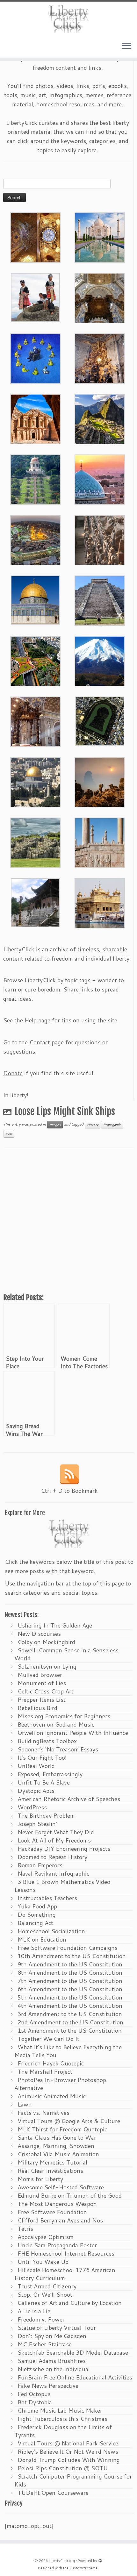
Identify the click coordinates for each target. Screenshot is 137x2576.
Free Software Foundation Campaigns (68, 1948)
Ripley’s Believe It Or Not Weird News (68, 2451)
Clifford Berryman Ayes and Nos (60, 2220)
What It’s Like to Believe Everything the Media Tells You (68, 2051)
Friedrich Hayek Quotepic (51, 2063)
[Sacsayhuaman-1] (35, 842)
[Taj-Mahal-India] (100, 237)
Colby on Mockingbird (46, 1642)
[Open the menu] (126, 46)
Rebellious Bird (37, 1708)
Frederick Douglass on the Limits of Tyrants (63, 2431)
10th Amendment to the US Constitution (72, 1956)
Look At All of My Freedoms (54, 1840)
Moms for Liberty (40, 2179)
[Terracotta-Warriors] (100, 540)
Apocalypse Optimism (46, 2237)
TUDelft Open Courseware (53, 2493)
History (93, 1125)
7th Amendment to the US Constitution (70, 1981)
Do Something (37, 1914)
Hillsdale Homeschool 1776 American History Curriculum (65, 2274)
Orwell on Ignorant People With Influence (73, 1733)
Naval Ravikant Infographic (53, 1873)
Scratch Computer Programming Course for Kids (73, 2480)
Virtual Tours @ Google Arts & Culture (69, 2121)
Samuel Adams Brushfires (52, 2361)
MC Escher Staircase (45, 2344)
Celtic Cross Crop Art (46, 1691)
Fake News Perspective (48, 2386)
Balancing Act (35, 1923)
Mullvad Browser (40, 1675)
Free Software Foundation (52, 2212)
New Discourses (39, 1634)
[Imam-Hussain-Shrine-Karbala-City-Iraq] (35, 237)
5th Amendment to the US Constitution (70, 1997)
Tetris (25, 2229)
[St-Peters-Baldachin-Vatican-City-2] (100, 297)
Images (55, 1125)
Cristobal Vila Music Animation (58, 2154)
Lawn (25, 2104)
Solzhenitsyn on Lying (47, 1666)
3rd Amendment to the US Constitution (70, 2014)
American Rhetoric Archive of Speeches (69, 1799)
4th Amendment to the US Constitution (70, 2006)
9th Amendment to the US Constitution (70, 1964)
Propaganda (112, 1125)
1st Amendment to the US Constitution (70, 2030)
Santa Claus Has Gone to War (57, 2137)
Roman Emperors (40, 1865)
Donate (13, 1073)
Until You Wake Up (43, 2262)
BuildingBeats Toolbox (47, 1741)
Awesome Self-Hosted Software (61, 2187)
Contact (40, 1042)
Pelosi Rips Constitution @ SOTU (63, 2468)
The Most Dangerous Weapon (57, 2204)
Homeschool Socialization (51, 1931)
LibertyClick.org (62, 2561)
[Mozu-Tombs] (100, 720)
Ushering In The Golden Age (55, 1625)
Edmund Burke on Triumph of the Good (70, 2195)
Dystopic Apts (36, 1791)
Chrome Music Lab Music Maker (60, 2410)
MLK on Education (42, 1939)
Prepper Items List (42, 1699)
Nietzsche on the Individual (54, 2369)
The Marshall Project (45, 2072)
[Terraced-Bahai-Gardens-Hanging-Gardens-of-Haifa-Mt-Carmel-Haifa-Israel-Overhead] (35, 661)
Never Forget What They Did (56, 1832)
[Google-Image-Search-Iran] (100, 842)
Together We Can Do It (48, 2039)
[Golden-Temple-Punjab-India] (100, 903)
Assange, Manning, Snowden (56, 2146)
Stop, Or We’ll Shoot (45, 2294)
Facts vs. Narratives (43, 2113)
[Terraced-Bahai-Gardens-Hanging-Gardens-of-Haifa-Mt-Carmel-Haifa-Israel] (35, 479)
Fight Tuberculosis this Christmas (62, 2419)
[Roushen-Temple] (35, 902)
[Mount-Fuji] (100, 661)
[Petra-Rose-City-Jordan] (35, 419)
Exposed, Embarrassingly (50, 1774)
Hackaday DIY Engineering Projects (64, 1849)
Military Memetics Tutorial (52, 2162)
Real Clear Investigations (50, 2171)
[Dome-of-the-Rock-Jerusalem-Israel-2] (35, 599)
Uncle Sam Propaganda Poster (57, 2245)
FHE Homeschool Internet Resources (66, 2253)
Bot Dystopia (35, 2402)
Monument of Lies (42, 1683)
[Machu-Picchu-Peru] (100, 419)
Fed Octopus (34, 2394)
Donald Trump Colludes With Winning (69, 2460)
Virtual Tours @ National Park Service (68, 2443)
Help (31, 1020)
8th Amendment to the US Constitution (70, 1972)
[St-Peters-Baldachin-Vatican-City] (35, 721)
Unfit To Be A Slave (44, 1782)
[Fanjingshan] (100, 782)
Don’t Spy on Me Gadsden (52, 2336)
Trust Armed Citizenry (47, 2286)
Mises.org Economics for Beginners (64, 1716)
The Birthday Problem (46, 1815)
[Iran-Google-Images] (100, 479)
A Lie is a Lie (34, 2311)
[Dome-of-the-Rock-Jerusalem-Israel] (35, 782)
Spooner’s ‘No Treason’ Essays (58, 1749)
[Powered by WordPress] (100, 2559)
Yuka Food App (37, 1906)
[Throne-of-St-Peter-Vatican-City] (100, 358)
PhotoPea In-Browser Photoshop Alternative (60, 2084)
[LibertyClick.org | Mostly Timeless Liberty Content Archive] (68, 19)
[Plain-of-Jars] (35, 297)
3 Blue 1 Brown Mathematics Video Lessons (62, 1886)
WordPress (32, 1807)
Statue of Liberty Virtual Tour (57, 2328)
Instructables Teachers (47, 1898)
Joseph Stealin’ (37, 1824)
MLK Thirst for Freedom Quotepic (62, 2129)
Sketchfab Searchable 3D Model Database (73, 2352)
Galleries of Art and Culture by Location (70, 2303)
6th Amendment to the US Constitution (70, 1989)
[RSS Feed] (69, 1474)
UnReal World (36, 1766)
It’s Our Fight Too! (42, 1757)
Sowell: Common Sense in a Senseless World (66, 1654)
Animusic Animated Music (52, 2096)
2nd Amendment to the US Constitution (70, 2022)
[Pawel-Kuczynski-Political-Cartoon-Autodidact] (35, 358)
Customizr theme (83, 2568)
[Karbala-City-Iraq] (35, 540)
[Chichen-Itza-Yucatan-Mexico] (100, 600)
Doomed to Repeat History (52, 1857)
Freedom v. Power (41, 2319)
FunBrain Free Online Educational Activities (75, 2377)
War (9, 1134)
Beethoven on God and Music (56, 1724)
